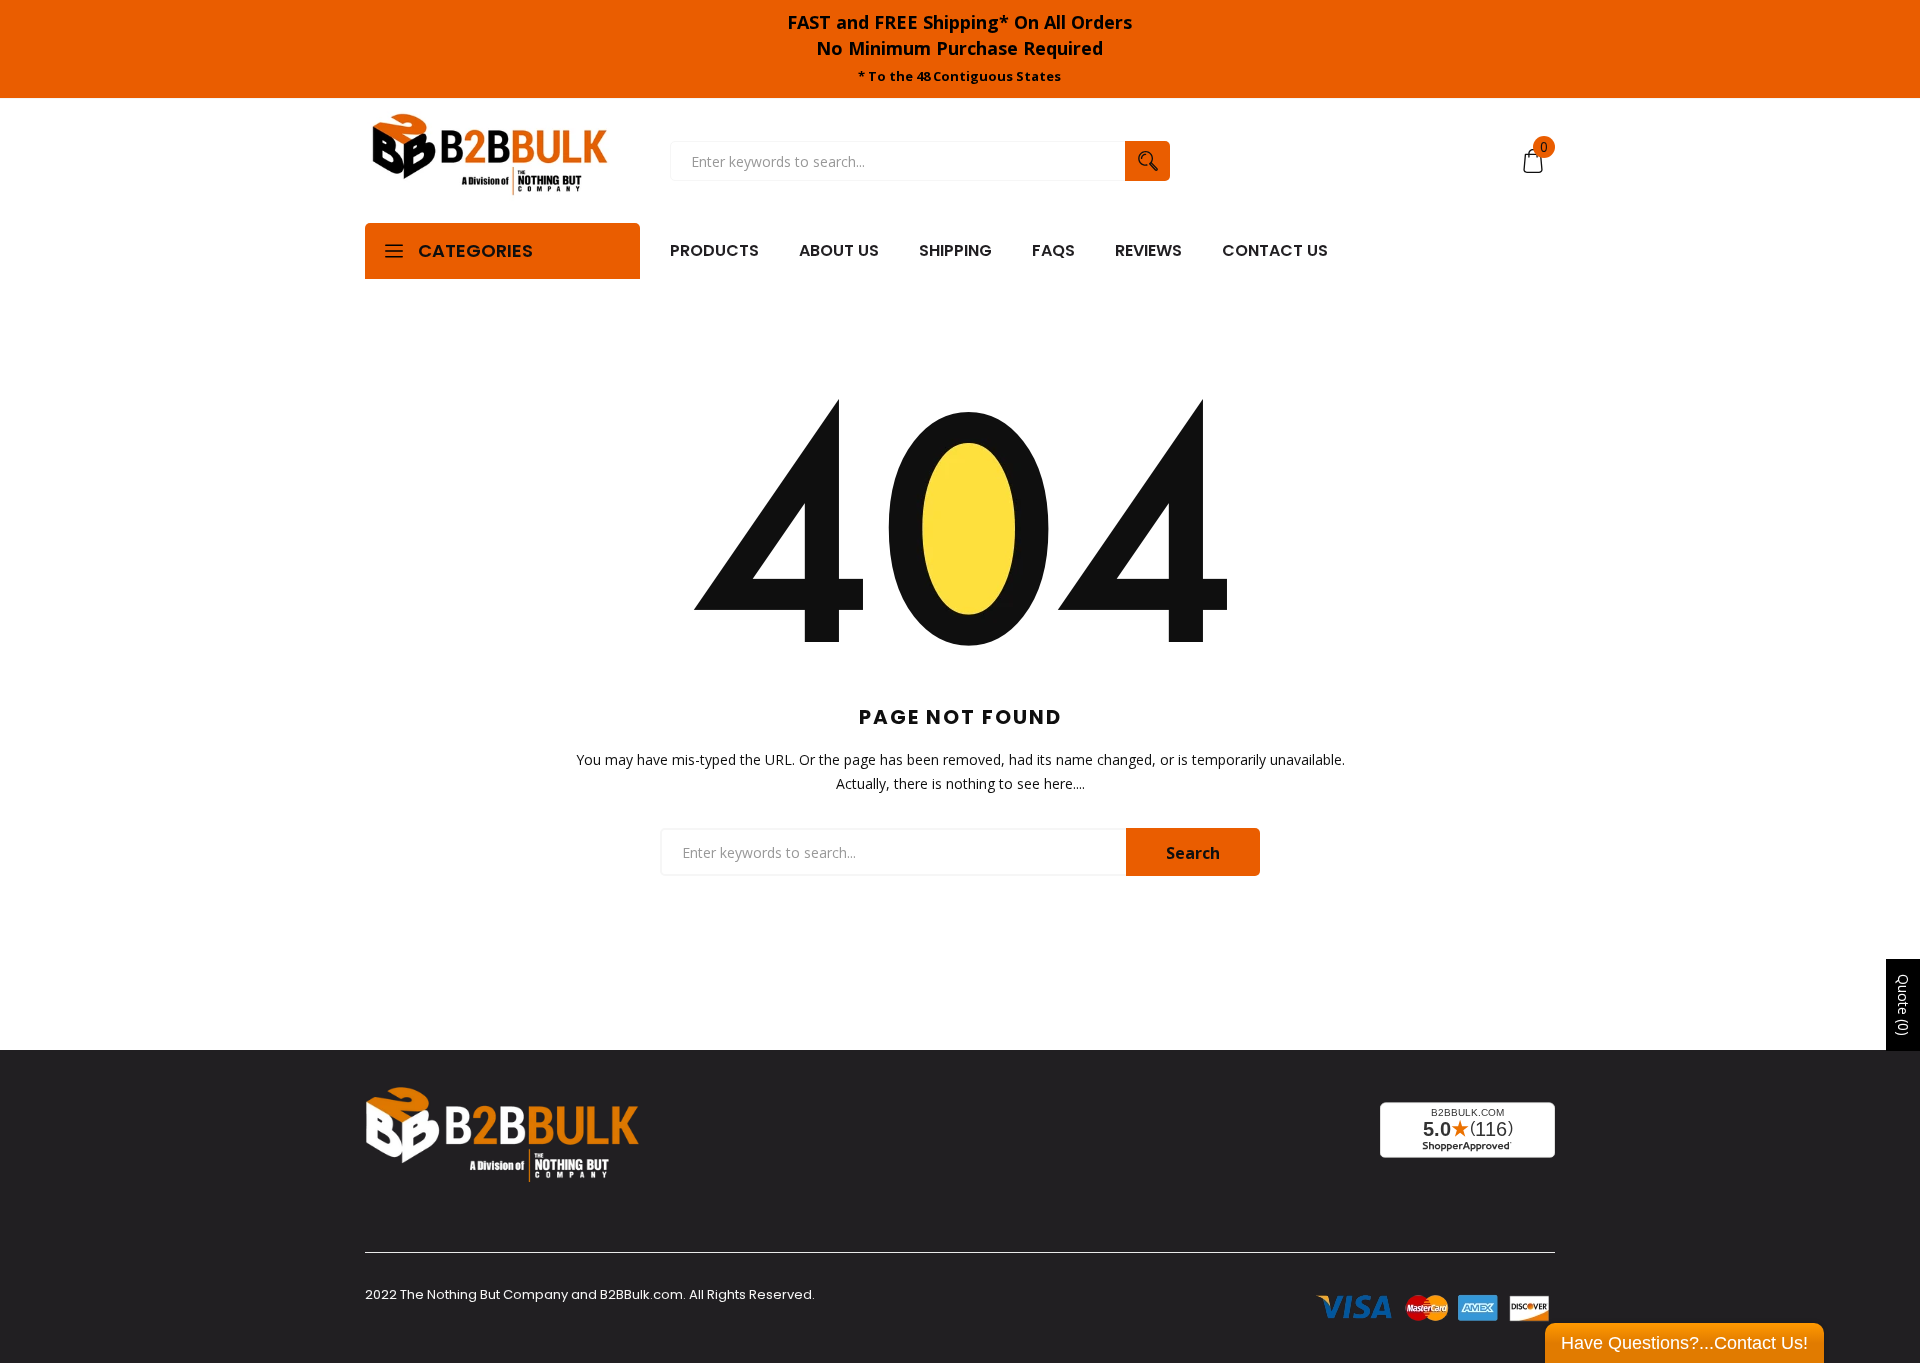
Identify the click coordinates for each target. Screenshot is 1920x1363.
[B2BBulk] (490, 161)
